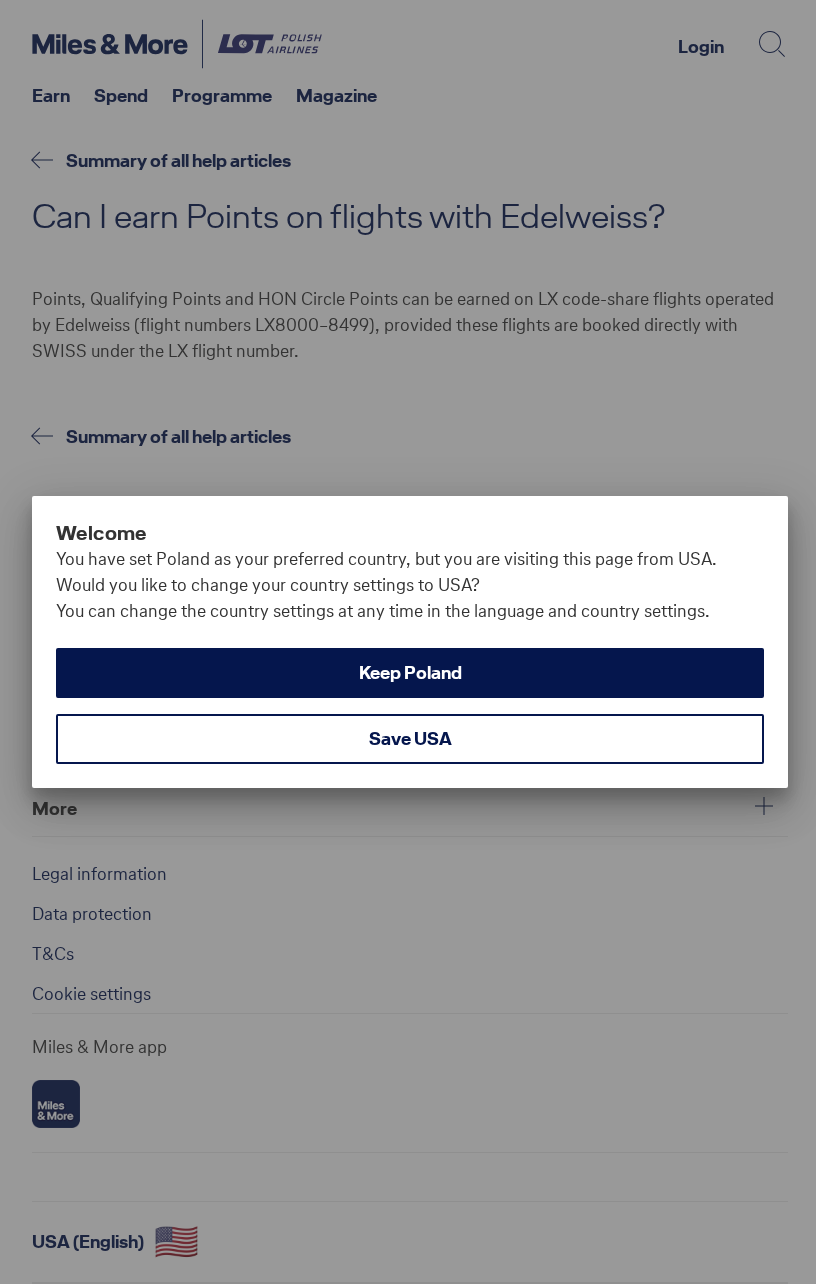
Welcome (101, 533)
